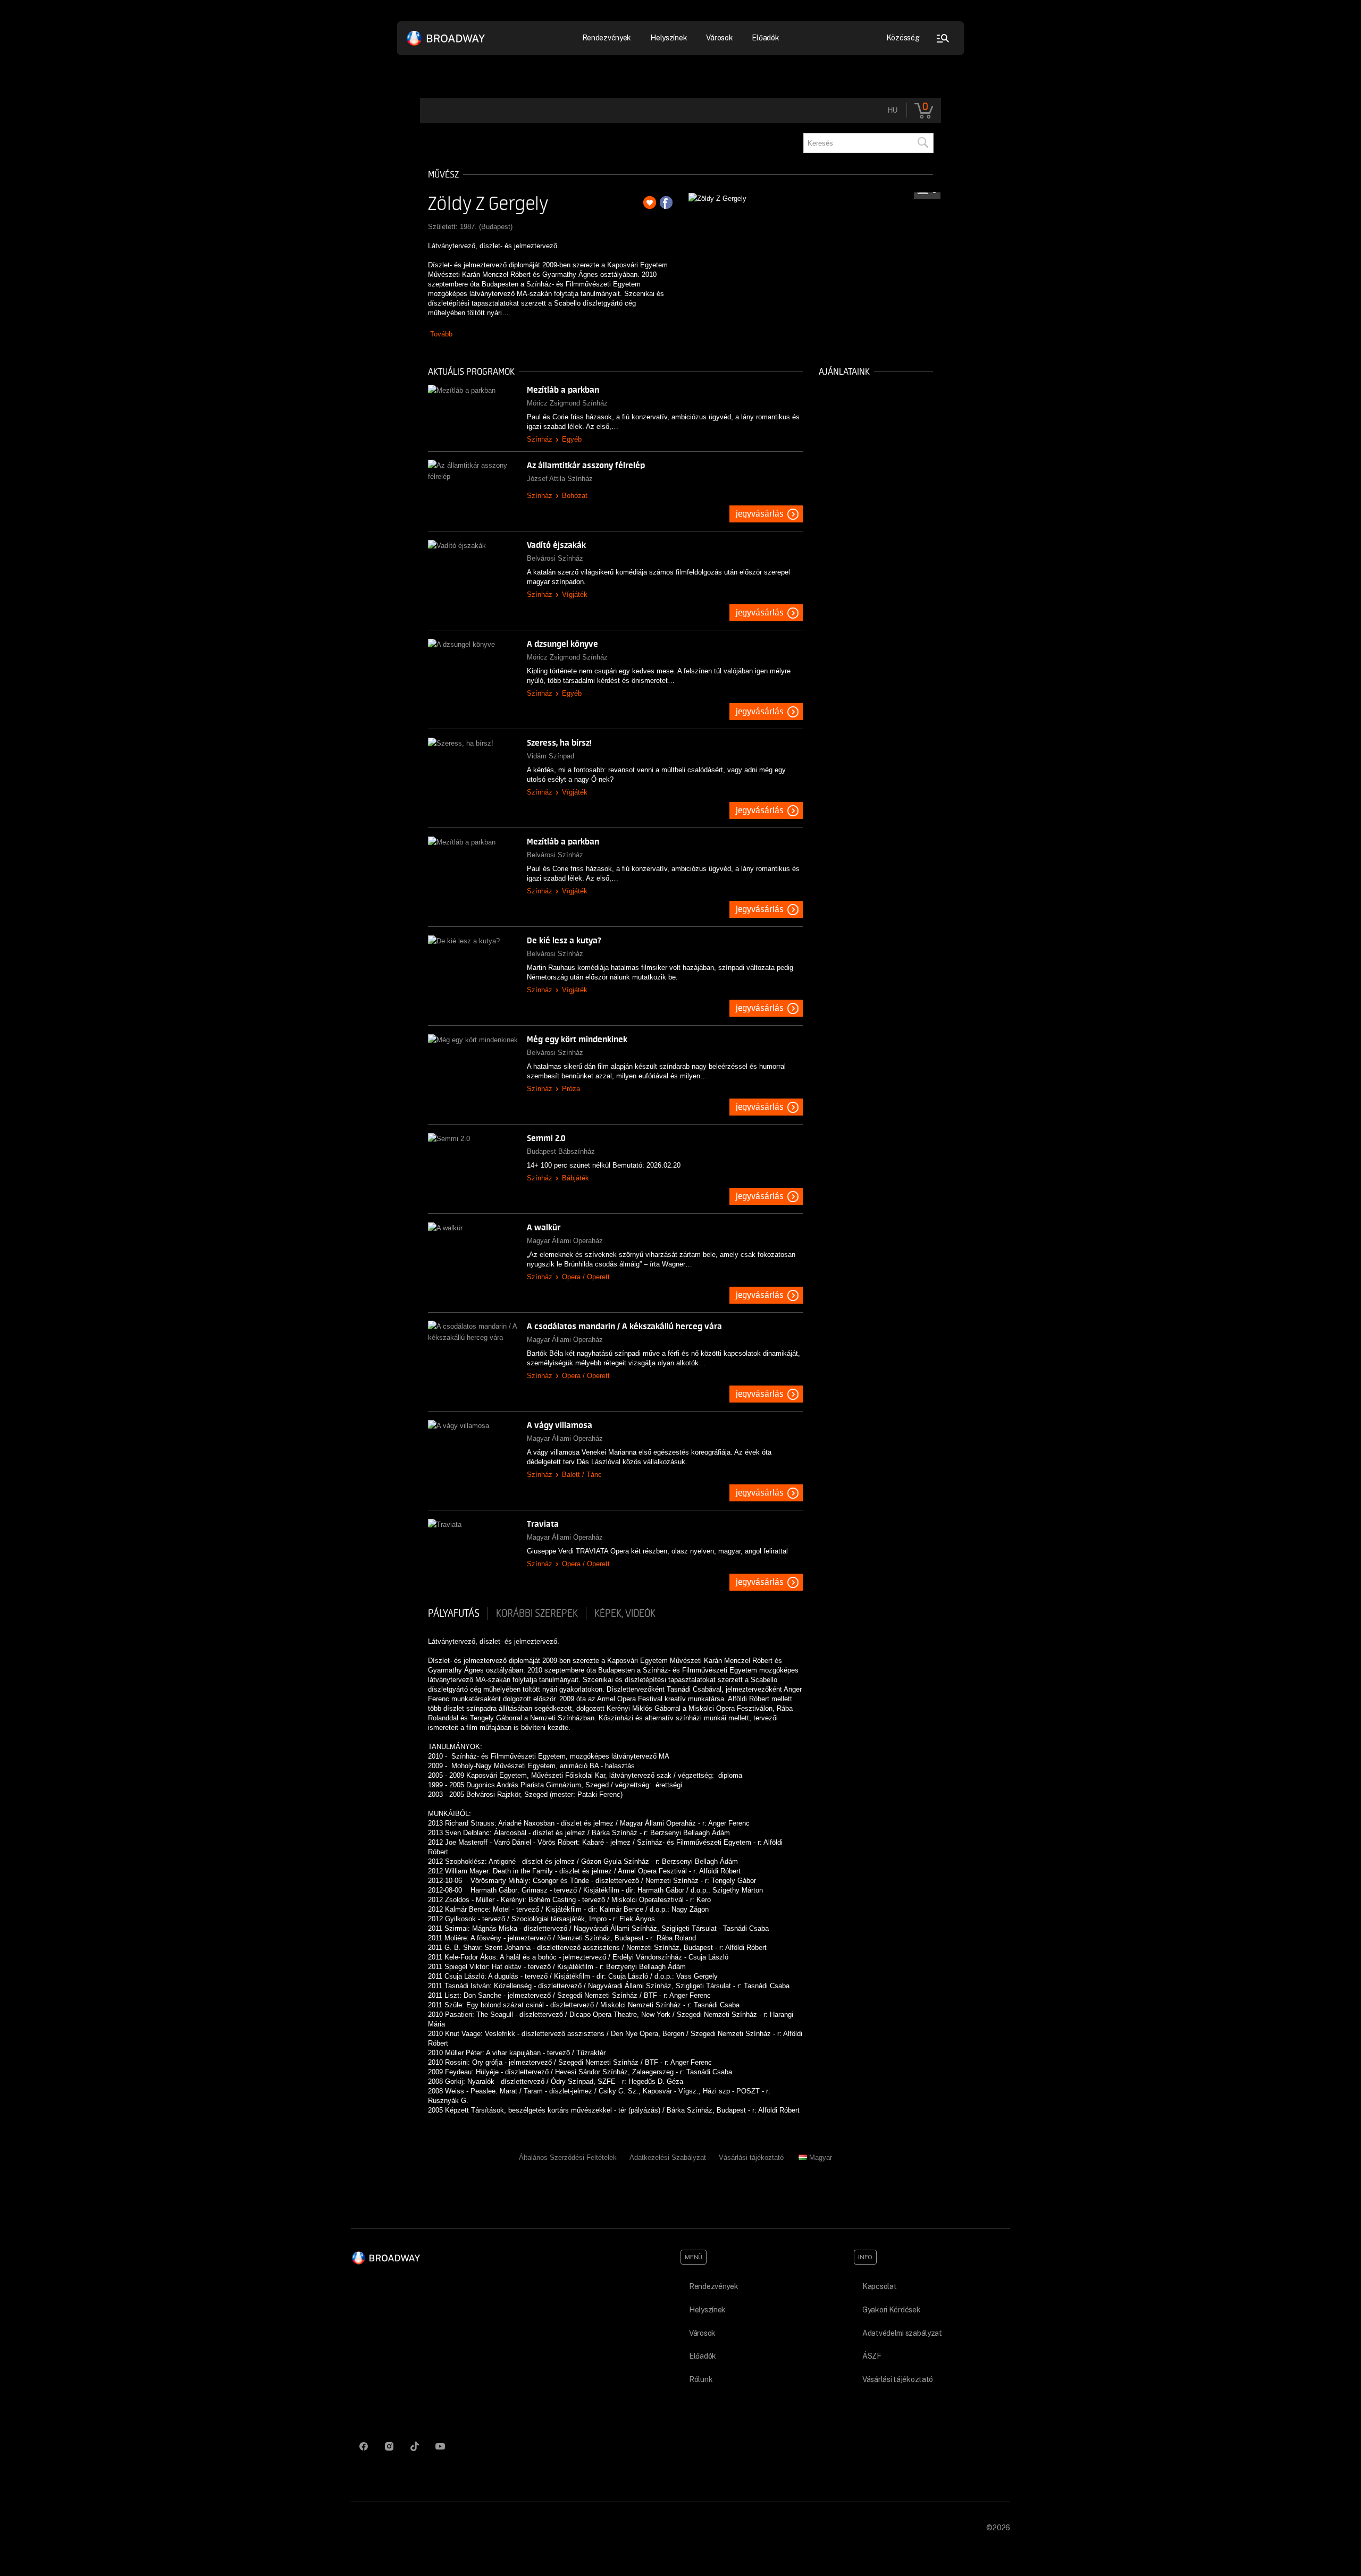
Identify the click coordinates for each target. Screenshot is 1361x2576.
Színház (540, 439)
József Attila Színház (560, 479)
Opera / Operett (586, 1277)
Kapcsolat (879, 2286)
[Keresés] (922, 143)
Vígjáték (575, 594)
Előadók (765, 38)
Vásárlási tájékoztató (751, 2157)
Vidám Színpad (551, 756)
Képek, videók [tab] (625, 1614)
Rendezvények (714, 2286)
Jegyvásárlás (760, 514)
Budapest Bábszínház (561, 1151)
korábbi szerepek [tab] (537, 1614)
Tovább (441, 334)
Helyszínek (669, 38)
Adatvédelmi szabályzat (902, 2333)
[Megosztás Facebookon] (666, 202)
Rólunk (701, 2379)
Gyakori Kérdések (892, 2310)
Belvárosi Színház (555, 558)
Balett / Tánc (582, 1475)
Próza (571, 1089)
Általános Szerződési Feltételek (568, 2157)
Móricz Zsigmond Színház (567, 403)
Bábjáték (576, 1178)
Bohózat (575, 496)
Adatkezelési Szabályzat (668, 2157)
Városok (719, 38)
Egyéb (572, 439)
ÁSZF (872, 2356)
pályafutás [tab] (454, 1614)
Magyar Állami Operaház (565, 1241)
